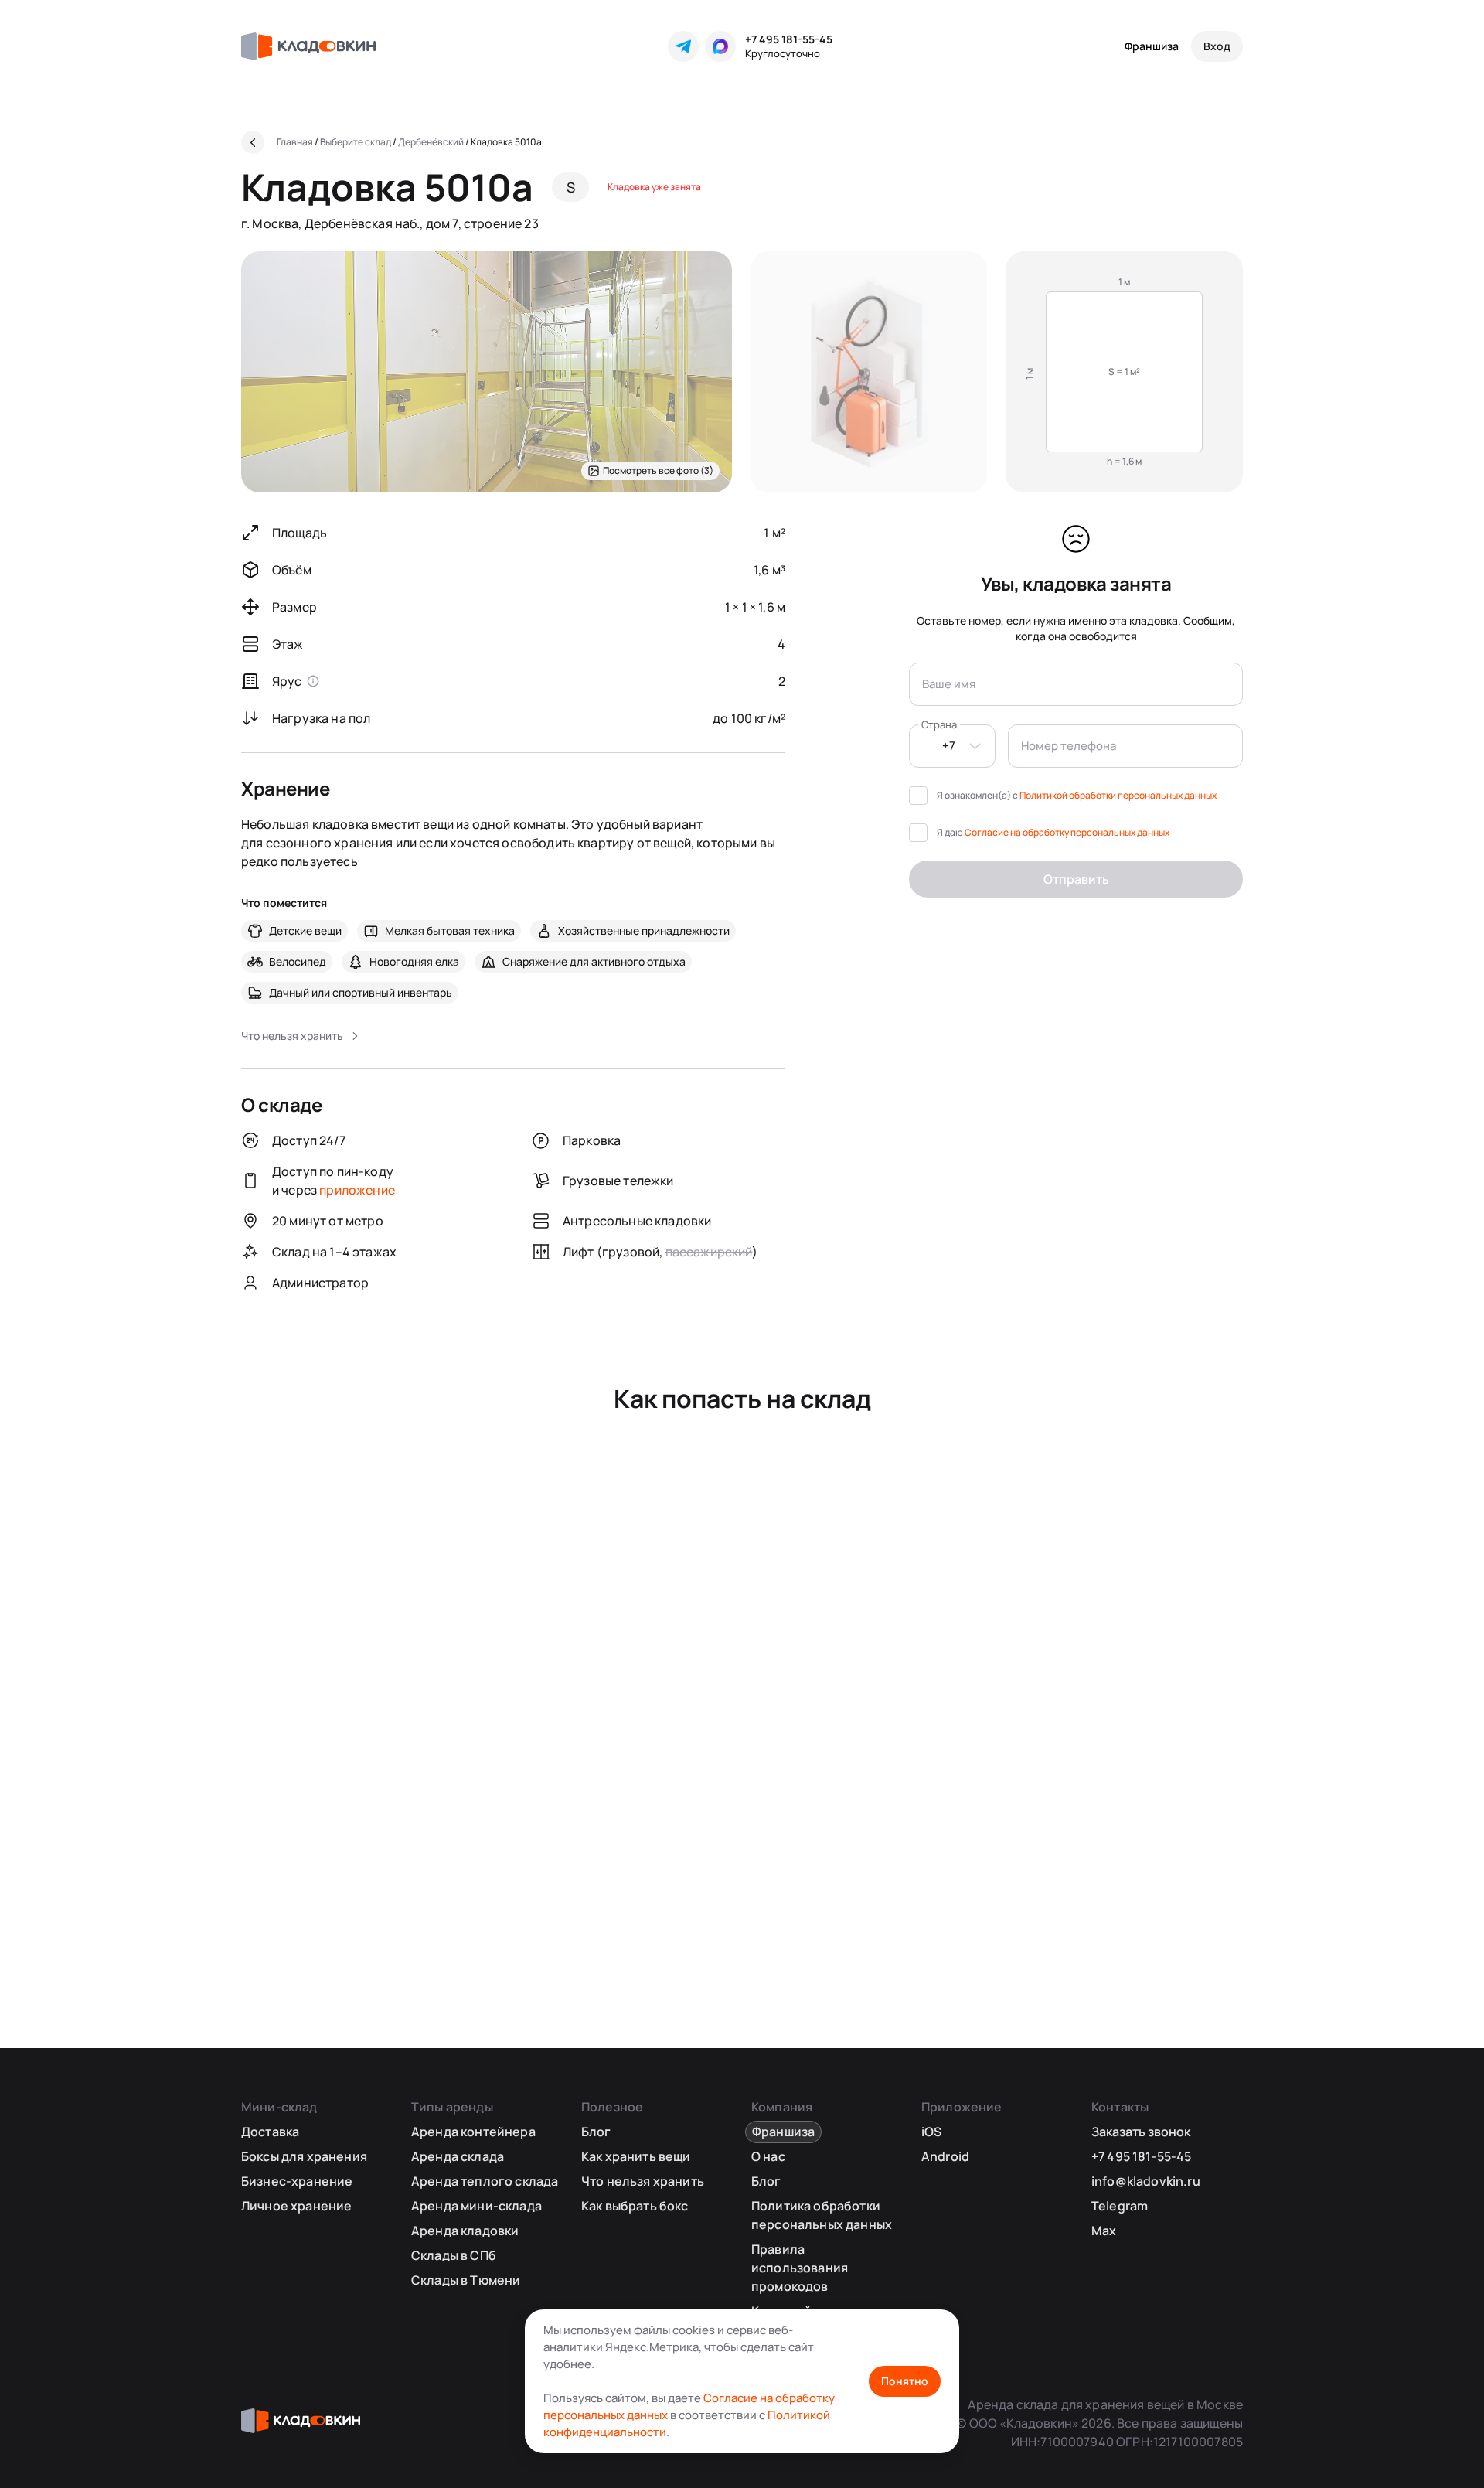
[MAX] (720, 46)
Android (945, 2156)
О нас (768, 2156)
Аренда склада (458, 2156)
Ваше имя (949, 684)
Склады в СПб (454, 2255)
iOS (931, 2132)
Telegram (1120, 2206)
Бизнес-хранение (297, 2181)
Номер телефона (1069, 746)
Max (1104, 2231)
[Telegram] (683, 46)
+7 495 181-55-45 (789, 39)
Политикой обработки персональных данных (1118, 795)
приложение (357, 1190)
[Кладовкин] (308, 46)
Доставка (270, 2132)
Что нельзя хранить (643, 2181)
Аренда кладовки (465, 2231)
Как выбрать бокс (635, 2206)
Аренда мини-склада (477, 2206)
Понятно (905, 2381)
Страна (939, 724)
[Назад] (253, 142)
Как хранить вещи (636, 2156)
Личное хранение (296, 2206)
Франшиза (1152, 46)
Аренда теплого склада (485, 2181)
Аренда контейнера (473, 2132)
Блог (596, 2132)
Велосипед (298, 961)
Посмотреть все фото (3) (658, 470)
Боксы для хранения (304, 2156)
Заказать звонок (1141, 2132)
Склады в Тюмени (466, 2280)
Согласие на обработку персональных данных (1067, 832)
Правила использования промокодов (800, 2268)
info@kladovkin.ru (1146, 2181)
